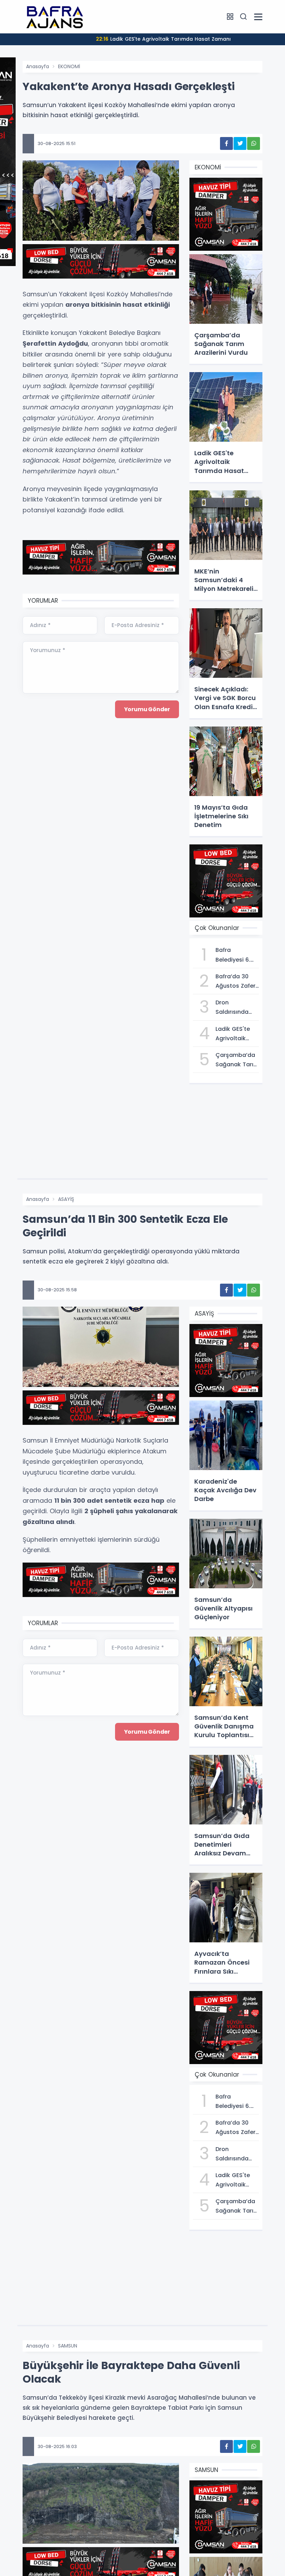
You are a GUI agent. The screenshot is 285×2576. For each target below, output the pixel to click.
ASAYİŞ (66, 1199)
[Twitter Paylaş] (240, 143)
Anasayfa (38, 66)
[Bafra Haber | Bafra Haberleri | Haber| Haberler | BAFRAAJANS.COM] (57, 16)
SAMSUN (68, 2346)
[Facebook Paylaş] (226, 143)
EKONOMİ (69, 66)
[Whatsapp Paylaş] (254, 143)
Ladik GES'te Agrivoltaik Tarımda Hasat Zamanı (163, 39)
